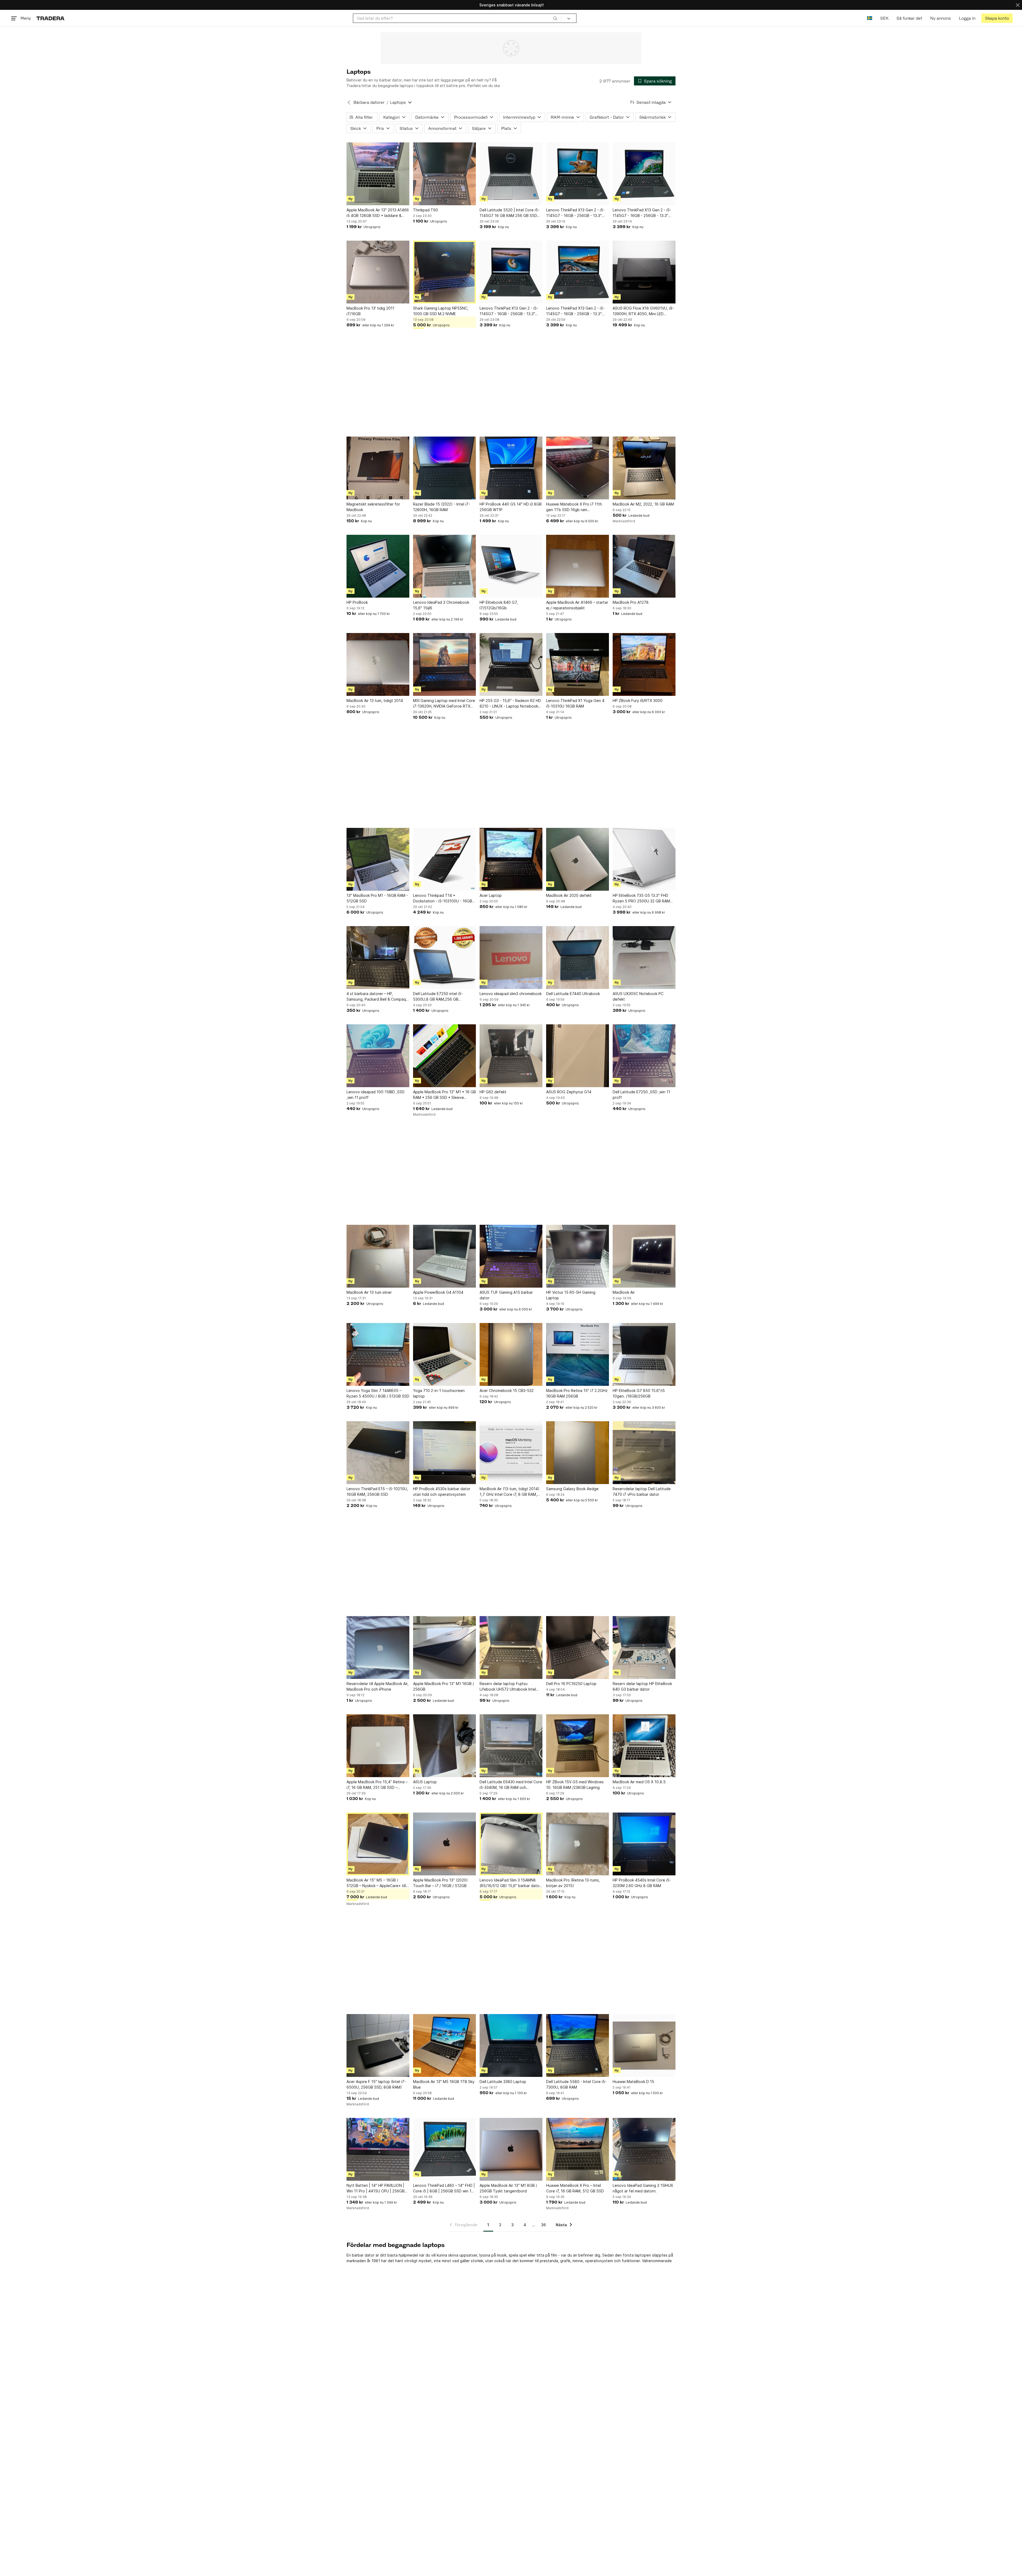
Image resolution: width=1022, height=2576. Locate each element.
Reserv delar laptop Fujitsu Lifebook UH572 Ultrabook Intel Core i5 (508, 1687)
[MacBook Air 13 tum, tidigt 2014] (378, 664)
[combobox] (457, 18)
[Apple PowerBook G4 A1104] (444, 1256)
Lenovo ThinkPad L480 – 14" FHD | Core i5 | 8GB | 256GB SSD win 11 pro (444, 2188)
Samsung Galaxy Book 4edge (572, 1489)
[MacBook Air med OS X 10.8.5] (644, 1746)
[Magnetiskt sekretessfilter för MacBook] (378, 468)
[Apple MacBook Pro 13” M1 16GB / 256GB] (444, 1648)
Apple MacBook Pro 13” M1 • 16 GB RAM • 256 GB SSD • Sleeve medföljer (444, 1095)
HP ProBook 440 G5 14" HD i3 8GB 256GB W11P (511, 507)
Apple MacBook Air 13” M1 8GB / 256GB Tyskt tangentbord (508, 2188)
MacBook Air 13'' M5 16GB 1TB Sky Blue (444, 2084)
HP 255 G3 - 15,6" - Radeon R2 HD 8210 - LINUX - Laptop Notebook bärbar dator (510, 704)
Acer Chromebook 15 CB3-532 (507, 1390)
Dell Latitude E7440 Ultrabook (573, 994)
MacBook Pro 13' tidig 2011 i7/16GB (370, 311)
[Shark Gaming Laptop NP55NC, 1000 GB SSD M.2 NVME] (444, 272)
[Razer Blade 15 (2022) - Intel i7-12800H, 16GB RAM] (444, 468)
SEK (884, 18)
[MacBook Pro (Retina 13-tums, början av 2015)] (578, 1844)
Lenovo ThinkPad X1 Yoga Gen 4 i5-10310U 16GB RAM (575, 703)
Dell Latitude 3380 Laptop (503, 2082)
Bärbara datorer (369, 102)
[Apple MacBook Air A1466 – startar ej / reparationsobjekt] (578, 566)
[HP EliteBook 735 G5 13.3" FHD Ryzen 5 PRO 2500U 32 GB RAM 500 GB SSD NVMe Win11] (644, 859)
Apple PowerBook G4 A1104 (438, 1292)
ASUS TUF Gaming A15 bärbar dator (506, 1295)
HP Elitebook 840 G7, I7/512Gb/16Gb (499, 605)
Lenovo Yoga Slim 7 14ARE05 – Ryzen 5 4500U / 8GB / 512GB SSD (378, 1393)
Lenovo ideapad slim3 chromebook (511, 994)
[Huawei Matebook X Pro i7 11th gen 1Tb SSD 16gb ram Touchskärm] (578, 468)
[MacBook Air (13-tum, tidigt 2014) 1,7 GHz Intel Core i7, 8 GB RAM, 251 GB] (511, 1453)
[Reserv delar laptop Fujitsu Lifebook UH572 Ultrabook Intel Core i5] (511, 1648)
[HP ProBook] (378, 566)
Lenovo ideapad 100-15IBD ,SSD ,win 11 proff (376, 1095)
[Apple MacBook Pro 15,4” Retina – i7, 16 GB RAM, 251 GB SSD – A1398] (378, 1746)
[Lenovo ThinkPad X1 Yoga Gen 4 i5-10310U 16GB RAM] (578, 664)
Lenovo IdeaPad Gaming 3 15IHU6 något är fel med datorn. (643, 2188)
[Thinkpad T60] (444, 174)
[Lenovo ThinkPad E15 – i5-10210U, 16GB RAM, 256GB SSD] (378, 1453)
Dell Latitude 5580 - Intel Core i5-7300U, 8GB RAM (576, 2084)
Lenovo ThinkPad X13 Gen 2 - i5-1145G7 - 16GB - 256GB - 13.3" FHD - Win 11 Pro (575, 213)
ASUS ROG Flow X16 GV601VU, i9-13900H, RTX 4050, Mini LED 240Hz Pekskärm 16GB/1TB (643, 311)
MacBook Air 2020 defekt (569, 895)
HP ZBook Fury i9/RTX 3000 (638, 701)
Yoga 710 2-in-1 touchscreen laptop (439, 1393)
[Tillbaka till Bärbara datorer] (349, 102)
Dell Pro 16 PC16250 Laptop (571, 1684)
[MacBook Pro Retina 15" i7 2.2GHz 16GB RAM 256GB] (578, 1354)
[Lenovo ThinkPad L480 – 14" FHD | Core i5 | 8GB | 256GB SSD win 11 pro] (444, 2149)
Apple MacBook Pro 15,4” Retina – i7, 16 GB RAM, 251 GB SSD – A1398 (377, 1785)
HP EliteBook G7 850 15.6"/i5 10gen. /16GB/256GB (639, 1393)
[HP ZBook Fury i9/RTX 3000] (644, 664)
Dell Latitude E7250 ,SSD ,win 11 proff (641, 1095)
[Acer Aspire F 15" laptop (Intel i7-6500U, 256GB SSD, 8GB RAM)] (378, 2045)
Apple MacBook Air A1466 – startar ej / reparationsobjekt (577, 605)
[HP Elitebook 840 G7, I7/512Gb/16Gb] (511, 566)
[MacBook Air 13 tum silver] (378, 1256)
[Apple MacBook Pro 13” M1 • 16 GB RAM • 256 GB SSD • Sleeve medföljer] (444, 1056)
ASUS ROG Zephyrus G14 (569, 1092)
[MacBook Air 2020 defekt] (578, 859)
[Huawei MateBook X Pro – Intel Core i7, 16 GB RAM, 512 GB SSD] (578, 2149)
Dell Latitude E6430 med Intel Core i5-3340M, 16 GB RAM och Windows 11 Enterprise (511, 1785)
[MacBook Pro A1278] (644, 566)
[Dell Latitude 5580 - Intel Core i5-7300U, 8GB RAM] (578, 2045)
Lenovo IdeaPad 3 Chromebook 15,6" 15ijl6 (441, 605)
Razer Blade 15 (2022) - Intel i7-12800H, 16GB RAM (442, 507)
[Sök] (555, 18)
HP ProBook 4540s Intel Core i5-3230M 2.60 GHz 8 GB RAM (642, 1883)
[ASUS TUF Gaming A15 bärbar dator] (511, 1256)
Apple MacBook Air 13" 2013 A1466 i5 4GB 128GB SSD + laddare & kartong (378, 213)
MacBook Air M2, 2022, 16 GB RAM (643, 504)
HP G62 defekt (493, 1092)
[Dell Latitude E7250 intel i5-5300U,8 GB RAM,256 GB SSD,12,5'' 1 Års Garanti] (444, 958)
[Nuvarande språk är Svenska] (870, 18)
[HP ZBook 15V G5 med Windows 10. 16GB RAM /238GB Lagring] (578, 1746)
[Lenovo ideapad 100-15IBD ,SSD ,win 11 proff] (378, 1056)
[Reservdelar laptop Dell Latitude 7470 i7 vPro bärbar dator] (644, 1453)
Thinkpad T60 (426, 210)
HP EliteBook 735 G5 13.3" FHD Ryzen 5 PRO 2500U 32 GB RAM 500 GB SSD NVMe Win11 (641, 898)
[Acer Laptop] (511, 859)
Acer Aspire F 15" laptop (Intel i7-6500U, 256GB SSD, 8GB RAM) (376, 2084)
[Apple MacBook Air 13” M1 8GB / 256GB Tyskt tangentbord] (511, 2149)
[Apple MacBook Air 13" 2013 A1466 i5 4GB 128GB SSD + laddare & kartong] (378, 174)
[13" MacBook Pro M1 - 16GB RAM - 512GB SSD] (378, 859)
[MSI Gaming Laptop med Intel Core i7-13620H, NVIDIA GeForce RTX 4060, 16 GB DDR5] (444, 664)
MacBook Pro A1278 (631, 602)
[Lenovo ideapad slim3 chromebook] (511, 958)
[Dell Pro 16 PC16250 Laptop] (578, 1648)
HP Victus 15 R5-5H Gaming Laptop (571, 1295)
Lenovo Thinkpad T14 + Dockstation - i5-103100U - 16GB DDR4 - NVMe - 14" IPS (443, 898)
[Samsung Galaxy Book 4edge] (578, 1453)
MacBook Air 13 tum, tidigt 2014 (375, 701)
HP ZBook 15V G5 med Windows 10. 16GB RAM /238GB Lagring (575, 1785)
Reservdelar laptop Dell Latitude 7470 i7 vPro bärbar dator (642, 1492)
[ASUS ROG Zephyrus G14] (578, 1056)
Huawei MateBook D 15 (633, 2082)
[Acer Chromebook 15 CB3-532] (511, 1354)
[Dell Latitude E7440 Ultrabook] (578, 958)
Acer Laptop (491, 895)
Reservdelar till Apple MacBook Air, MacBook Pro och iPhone (378, 1686)
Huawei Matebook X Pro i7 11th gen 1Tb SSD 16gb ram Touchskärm (574, 507)
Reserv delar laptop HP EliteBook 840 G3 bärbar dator (642, 1686)
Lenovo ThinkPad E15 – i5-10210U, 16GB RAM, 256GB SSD (377, 1492)
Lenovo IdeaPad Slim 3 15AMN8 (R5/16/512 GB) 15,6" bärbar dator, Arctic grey (511, 1883)
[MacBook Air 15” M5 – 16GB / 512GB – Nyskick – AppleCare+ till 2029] (378, 1844)
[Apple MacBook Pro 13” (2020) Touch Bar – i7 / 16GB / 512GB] (444, 1844)
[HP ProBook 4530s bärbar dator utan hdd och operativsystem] (444, 1453)
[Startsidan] (50, 18)
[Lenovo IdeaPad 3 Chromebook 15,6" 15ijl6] (444, 566)
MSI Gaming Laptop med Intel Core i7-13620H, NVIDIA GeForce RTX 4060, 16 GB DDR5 (444, 704)
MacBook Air (624, 1292)
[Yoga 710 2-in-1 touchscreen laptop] (444, 1354)
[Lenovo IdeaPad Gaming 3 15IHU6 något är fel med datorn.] (644, 2149)
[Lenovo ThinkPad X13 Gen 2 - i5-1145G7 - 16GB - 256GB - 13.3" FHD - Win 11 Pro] (578, 174)
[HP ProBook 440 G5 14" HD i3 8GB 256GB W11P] (511, 468)
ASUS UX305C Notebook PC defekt (638, 996)
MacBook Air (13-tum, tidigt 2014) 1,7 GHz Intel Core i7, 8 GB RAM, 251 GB (510, 1492)
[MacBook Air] (644, 1256)
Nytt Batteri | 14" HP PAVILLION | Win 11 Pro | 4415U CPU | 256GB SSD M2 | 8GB (376, 2188)
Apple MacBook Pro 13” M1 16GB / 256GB (444, 1686)
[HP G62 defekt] (511, 1056)
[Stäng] (1018, 5)
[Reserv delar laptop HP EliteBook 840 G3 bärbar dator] (644, 1648)
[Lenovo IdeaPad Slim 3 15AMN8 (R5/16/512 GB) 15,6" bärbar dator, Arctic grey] (511, 1844)
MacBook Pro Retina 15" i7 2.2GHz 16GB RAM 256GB (577, 1393)
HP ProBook (357, 602)
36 (543, 2225)
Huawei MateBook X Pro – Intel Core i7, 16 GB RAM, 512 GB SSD (575, 2188)
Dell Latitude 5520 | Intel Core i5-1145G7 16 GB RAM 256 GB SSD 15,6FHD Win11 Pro (510, 213)
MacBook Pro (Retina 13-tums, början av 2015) (573, 1883)
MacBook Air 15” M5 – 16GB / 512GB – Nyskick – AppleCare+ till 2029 (376, 1883)
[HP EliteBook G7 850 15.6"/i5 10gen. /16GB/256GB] (644, 1354)
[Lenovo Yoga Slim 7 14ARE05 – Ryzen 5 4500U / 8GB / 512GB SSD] (378, 1354)
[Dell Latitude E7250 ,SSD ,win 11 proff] (644, 1056)
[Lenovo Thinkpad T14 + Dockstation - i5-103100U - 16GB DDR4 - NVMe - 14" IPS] (444, 859)
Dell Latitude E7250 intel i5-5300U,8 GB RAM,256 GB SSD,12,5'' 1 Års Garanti (438, 997)
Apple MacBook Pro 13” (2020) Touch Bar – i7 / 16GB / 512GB (440, 1883)
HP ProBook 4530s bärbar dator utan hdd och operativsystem (442, 1492)
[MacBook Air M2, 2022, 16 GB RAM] (644, 468)
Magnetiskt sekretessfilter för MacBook (373, 507)
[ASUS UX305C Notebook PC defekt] (644, 958)
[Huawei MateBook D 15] (644, 2045)
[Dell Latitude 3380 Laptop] (511, 2045)
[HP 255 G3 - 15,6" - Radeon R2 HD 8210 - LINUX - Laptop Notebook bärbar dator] (511, 664)
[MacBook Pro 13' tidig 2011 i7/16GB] (378, 272)
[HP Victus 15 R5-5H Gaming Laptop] (578, 1256)
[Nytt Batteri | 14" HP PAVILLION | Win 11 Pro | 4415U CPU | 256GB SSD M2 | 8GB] (378, 2149)
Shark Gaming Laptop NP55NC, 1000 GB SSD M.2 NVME (441, 311)
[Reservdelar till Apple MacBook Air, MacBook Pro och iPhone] (378, 1648)
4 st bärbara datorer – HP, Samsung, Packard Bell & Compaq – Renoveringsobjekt (378, 997)
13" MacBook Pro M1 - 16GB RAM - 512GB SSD (377, 898)
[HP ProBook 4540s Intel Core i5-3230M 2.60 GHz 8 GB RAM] (644, 1844)
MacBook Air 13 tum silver (369, 1292)
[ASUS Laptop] (444, 1746)
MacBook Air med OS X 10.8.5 (639, 1782)
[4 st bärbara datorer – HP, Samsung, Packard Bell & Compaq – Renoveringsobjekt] (378, 958)
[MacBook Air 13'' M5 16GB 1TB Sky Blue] (444, 2045)
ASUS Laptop (425, 1782)
